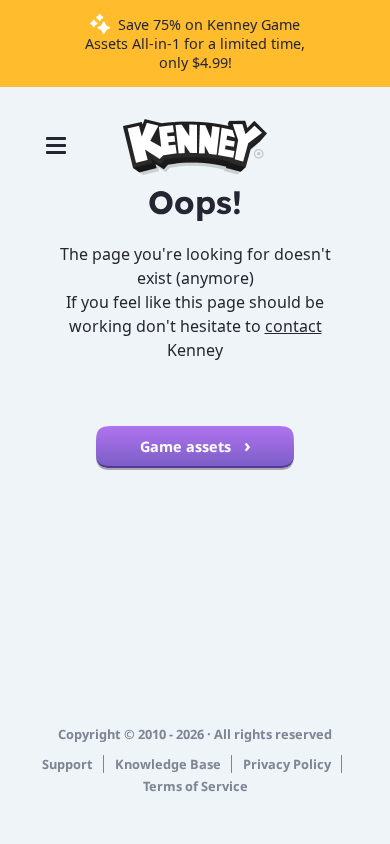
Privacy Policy (287, 764)
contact (293, 326)
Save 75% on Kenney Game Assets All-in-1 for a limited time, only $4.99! (195, 43)
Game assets (187, 446)
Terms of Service (195, 786)
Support (67, 764)
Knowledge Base (168, 764)
